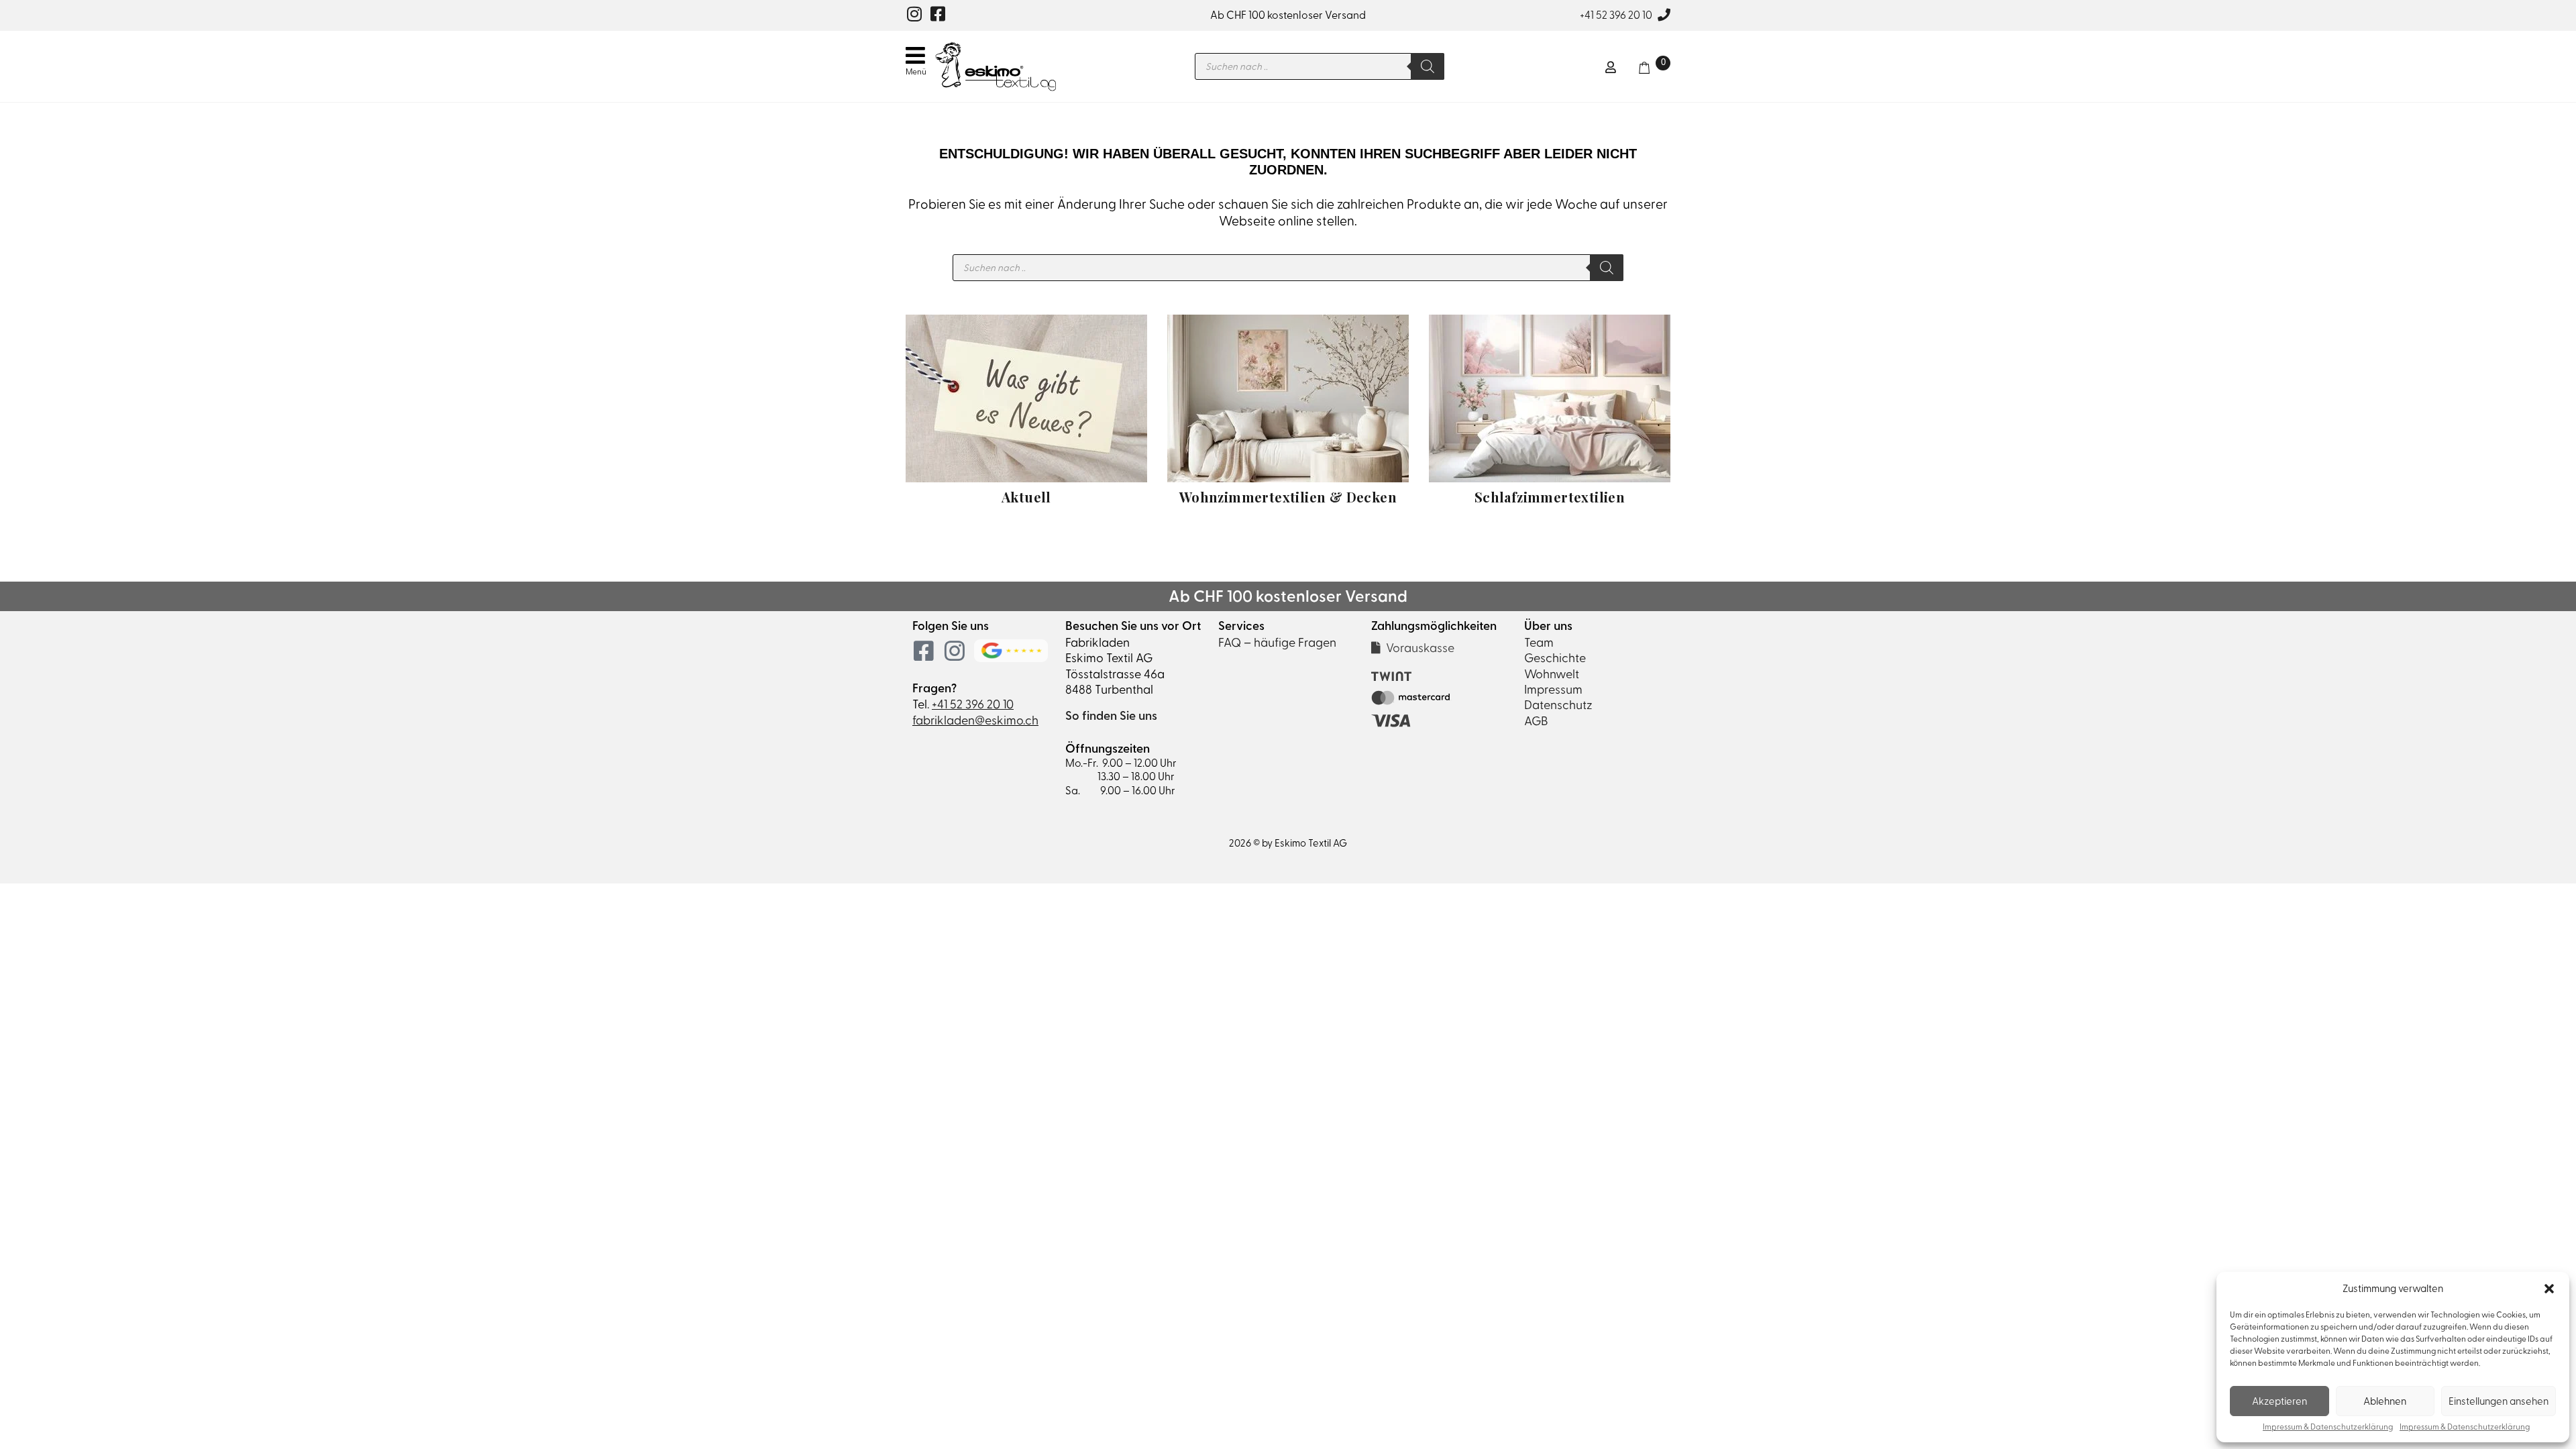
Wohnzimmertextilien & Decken (1288, 497)
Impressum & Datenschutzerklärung (2328, 1427)
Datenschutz (1558, 705)
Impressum (1553, 689)
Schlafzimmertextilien (1550, 497)
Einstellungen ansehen (2499, 1401)
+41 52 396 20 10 (1616, 15)
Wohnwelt (1552, 674)
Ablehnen (2385, 1401)
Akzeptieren (2279, 1401)
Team (1539, 642)
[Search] (1428, 66)
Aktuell (1026, 497)
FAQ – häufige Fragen (1277, 642)
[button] (2549, 1289)
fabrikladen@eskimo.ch (975, 720)
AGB (1536, 721)
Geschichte (1555, 658)
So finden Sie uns (1111, 716)
